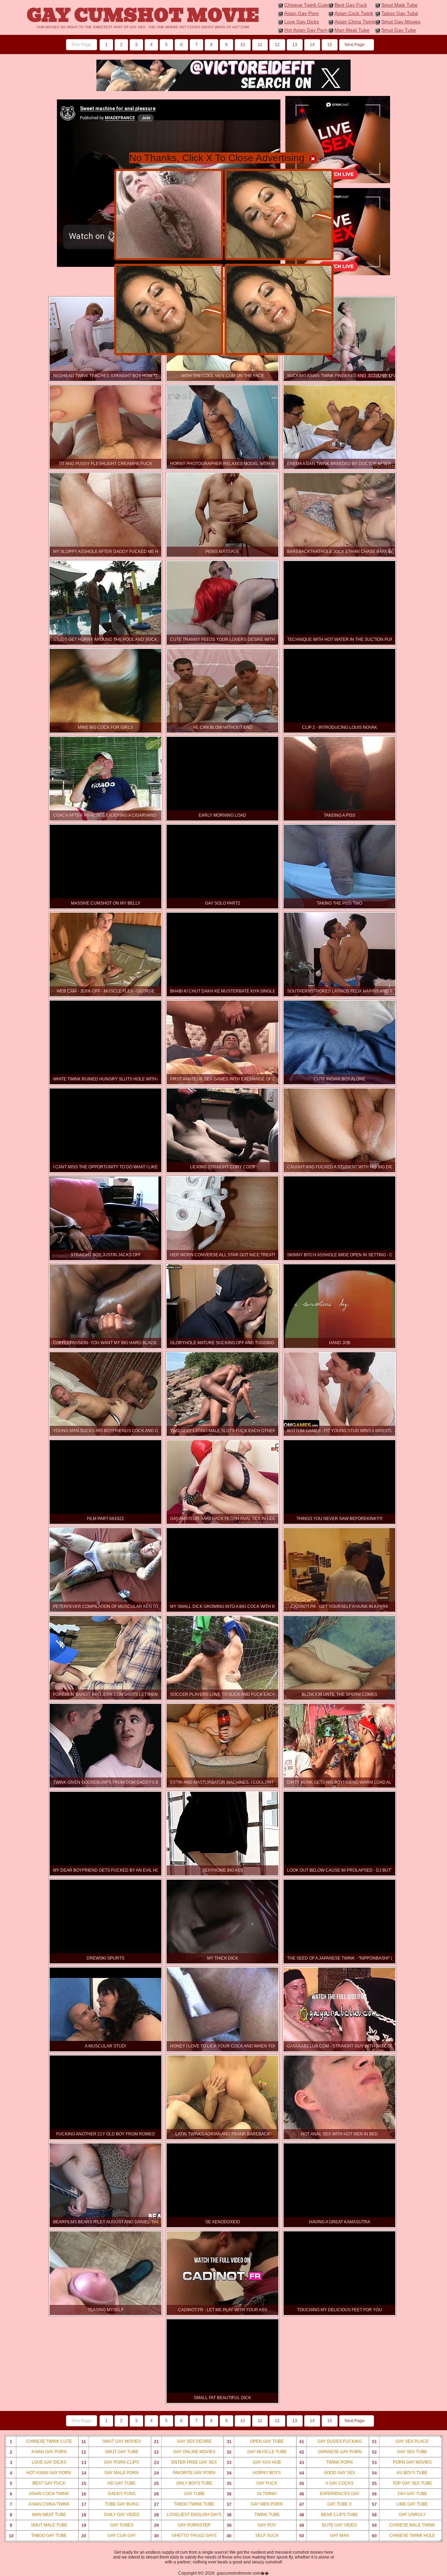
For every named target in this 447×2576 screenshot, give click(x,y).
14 (312, 45)
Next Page (355, 45)
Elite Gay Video (328, 2525)
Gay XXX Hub (254, 2462)
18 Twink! (252, 2494)
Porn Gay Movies (402, 2462)
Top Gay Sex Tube (402, 2483)
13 (295, 45)
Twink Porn (326, 2462)
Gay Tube (179, 2494)
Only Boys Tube (183, 2483)
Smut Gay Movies (401, 22)
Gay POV (251, 2525)
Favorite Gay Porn (185, 2473)
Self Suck (253, 2536)
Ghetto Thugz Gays (185, 2536)
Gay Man (324, 2536)
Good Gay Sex (327, 2473)
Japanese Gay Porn (331, 2452)
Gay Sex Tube (400, 2452)
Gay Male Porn (110, 2473)
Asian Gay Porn (302, 13)
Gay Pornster (182, 2525)
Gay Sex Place (400, 2442)
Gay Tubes (107, 2525)
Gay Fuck (252, 2483)
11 (260, 45)
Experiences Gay (329, 2494)
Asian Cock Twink (354, 13)
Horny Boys (254, 2473)
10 (243, 45)
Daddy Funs (108, 2494)
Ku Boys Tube (400, 2473)
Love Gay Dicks (302, 22)
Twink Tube (253, 2515)
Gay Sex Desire (183, 2442)
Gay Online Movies (185, 2452)
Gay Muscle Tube (257, 2452)
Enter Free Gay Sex (186, 2462)
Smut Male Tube (400, 5)
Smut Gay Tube (399, 30)
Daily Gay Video (110, 2515)
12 (277, 45)
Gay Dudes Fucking (331, 2442)
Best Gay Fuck (351, 5)
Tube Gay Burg (110, 2504)
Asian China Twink (355, 22)
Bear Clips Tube (329, 2515)
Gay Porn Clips (110, 2462)
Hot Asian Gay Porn (306, 30)
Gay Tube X (326, 2504)
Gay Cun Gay (109, 2536)
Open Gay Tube (255, 2442)
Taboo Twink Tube (184, 2504)
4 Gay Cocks (327, 2483)
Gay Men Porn (255, 2504)
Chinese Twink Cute (306, 5)
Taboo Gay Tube (400, 13)
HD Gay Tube (109, 2483)
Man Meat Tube (352, 30)
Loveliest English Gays (188, 2515)
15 (330, 45)
